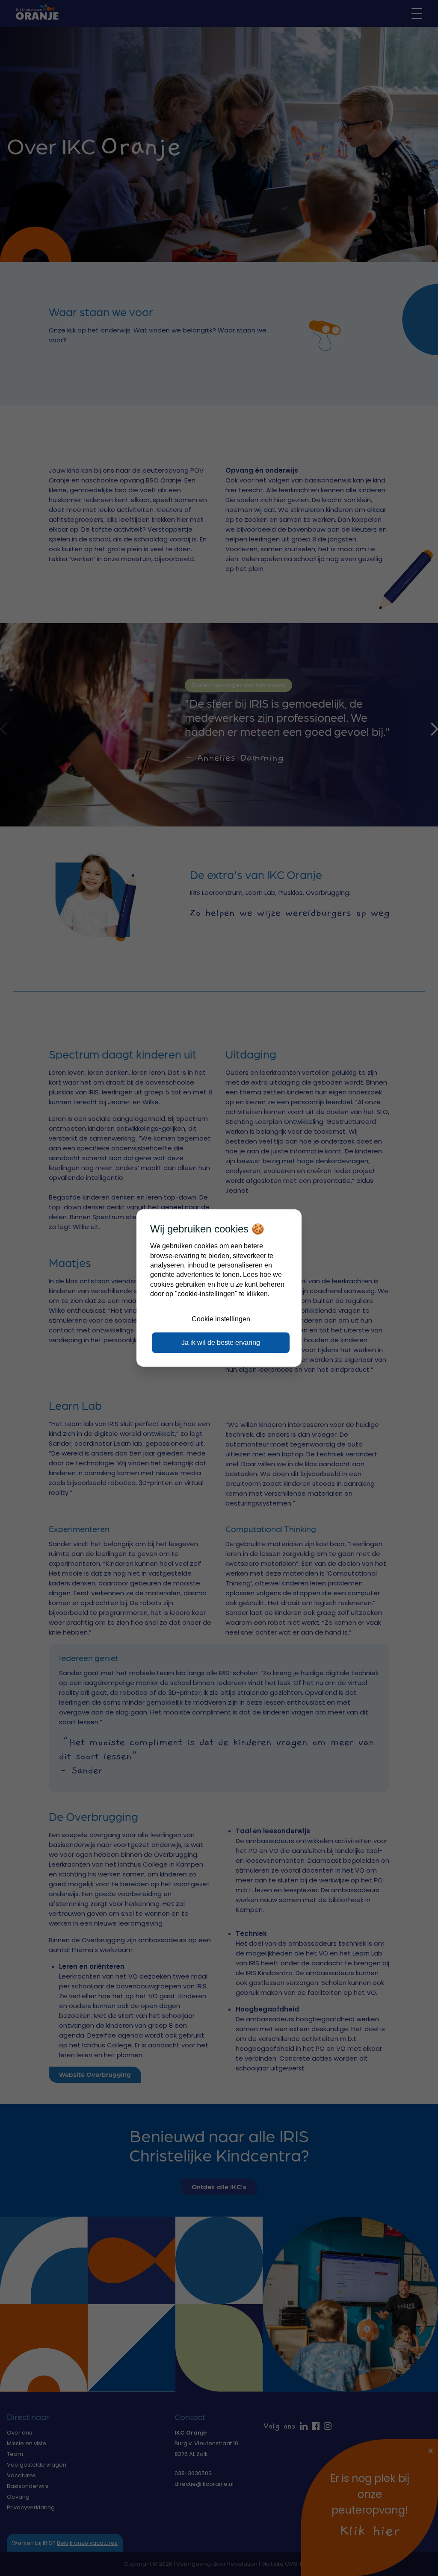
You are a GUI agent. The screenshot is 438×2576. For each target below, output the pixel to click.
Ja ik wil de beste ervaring (221, 1342)
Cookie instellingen (221, 1319)
